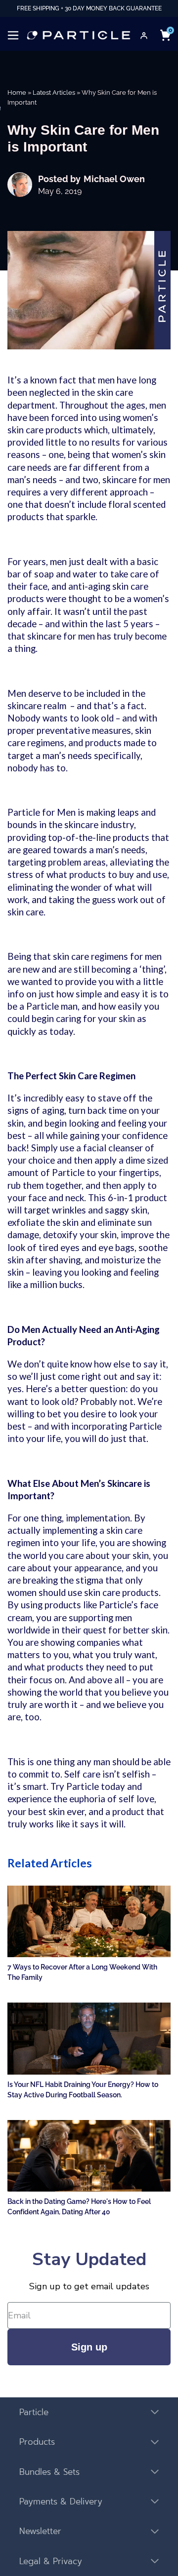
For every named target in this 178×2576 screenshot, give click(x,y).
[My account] (144, 36)
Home (17, 93)
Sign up (89, 2347)
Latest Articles (54, 93)
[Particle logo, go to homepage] (79, 35)
